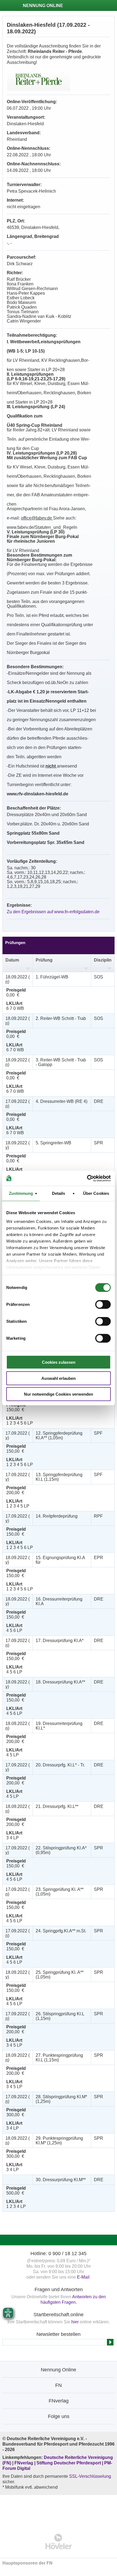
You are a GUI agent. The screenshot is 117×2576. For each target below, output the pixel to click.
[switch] (103, 1305)
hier (75, 2322)
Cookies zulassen (59, 1362)
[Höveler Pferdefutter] (59, 2541)
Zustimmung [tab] (21, 1193)
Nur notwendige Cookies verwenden (59, 1394)
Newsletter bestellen (59, 2334)
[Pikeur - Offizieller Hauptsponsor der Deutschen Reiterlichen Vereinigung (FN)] (59, 2511)
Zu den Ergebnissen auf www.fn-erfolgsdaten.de (53, 912)
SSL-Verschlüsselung (90, 2476)
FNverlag (24, 2463)
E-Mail (83, 2277)
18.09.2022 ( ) (18, 979)
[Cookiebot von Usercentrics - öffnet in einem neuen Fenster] (87, 1178)
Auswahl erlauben (59, 1378)
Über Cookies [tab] (96, 1193)
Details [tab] (59, 1193)
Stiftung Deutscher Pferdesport (69, 2463)
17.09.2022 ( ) (18, 1104)
